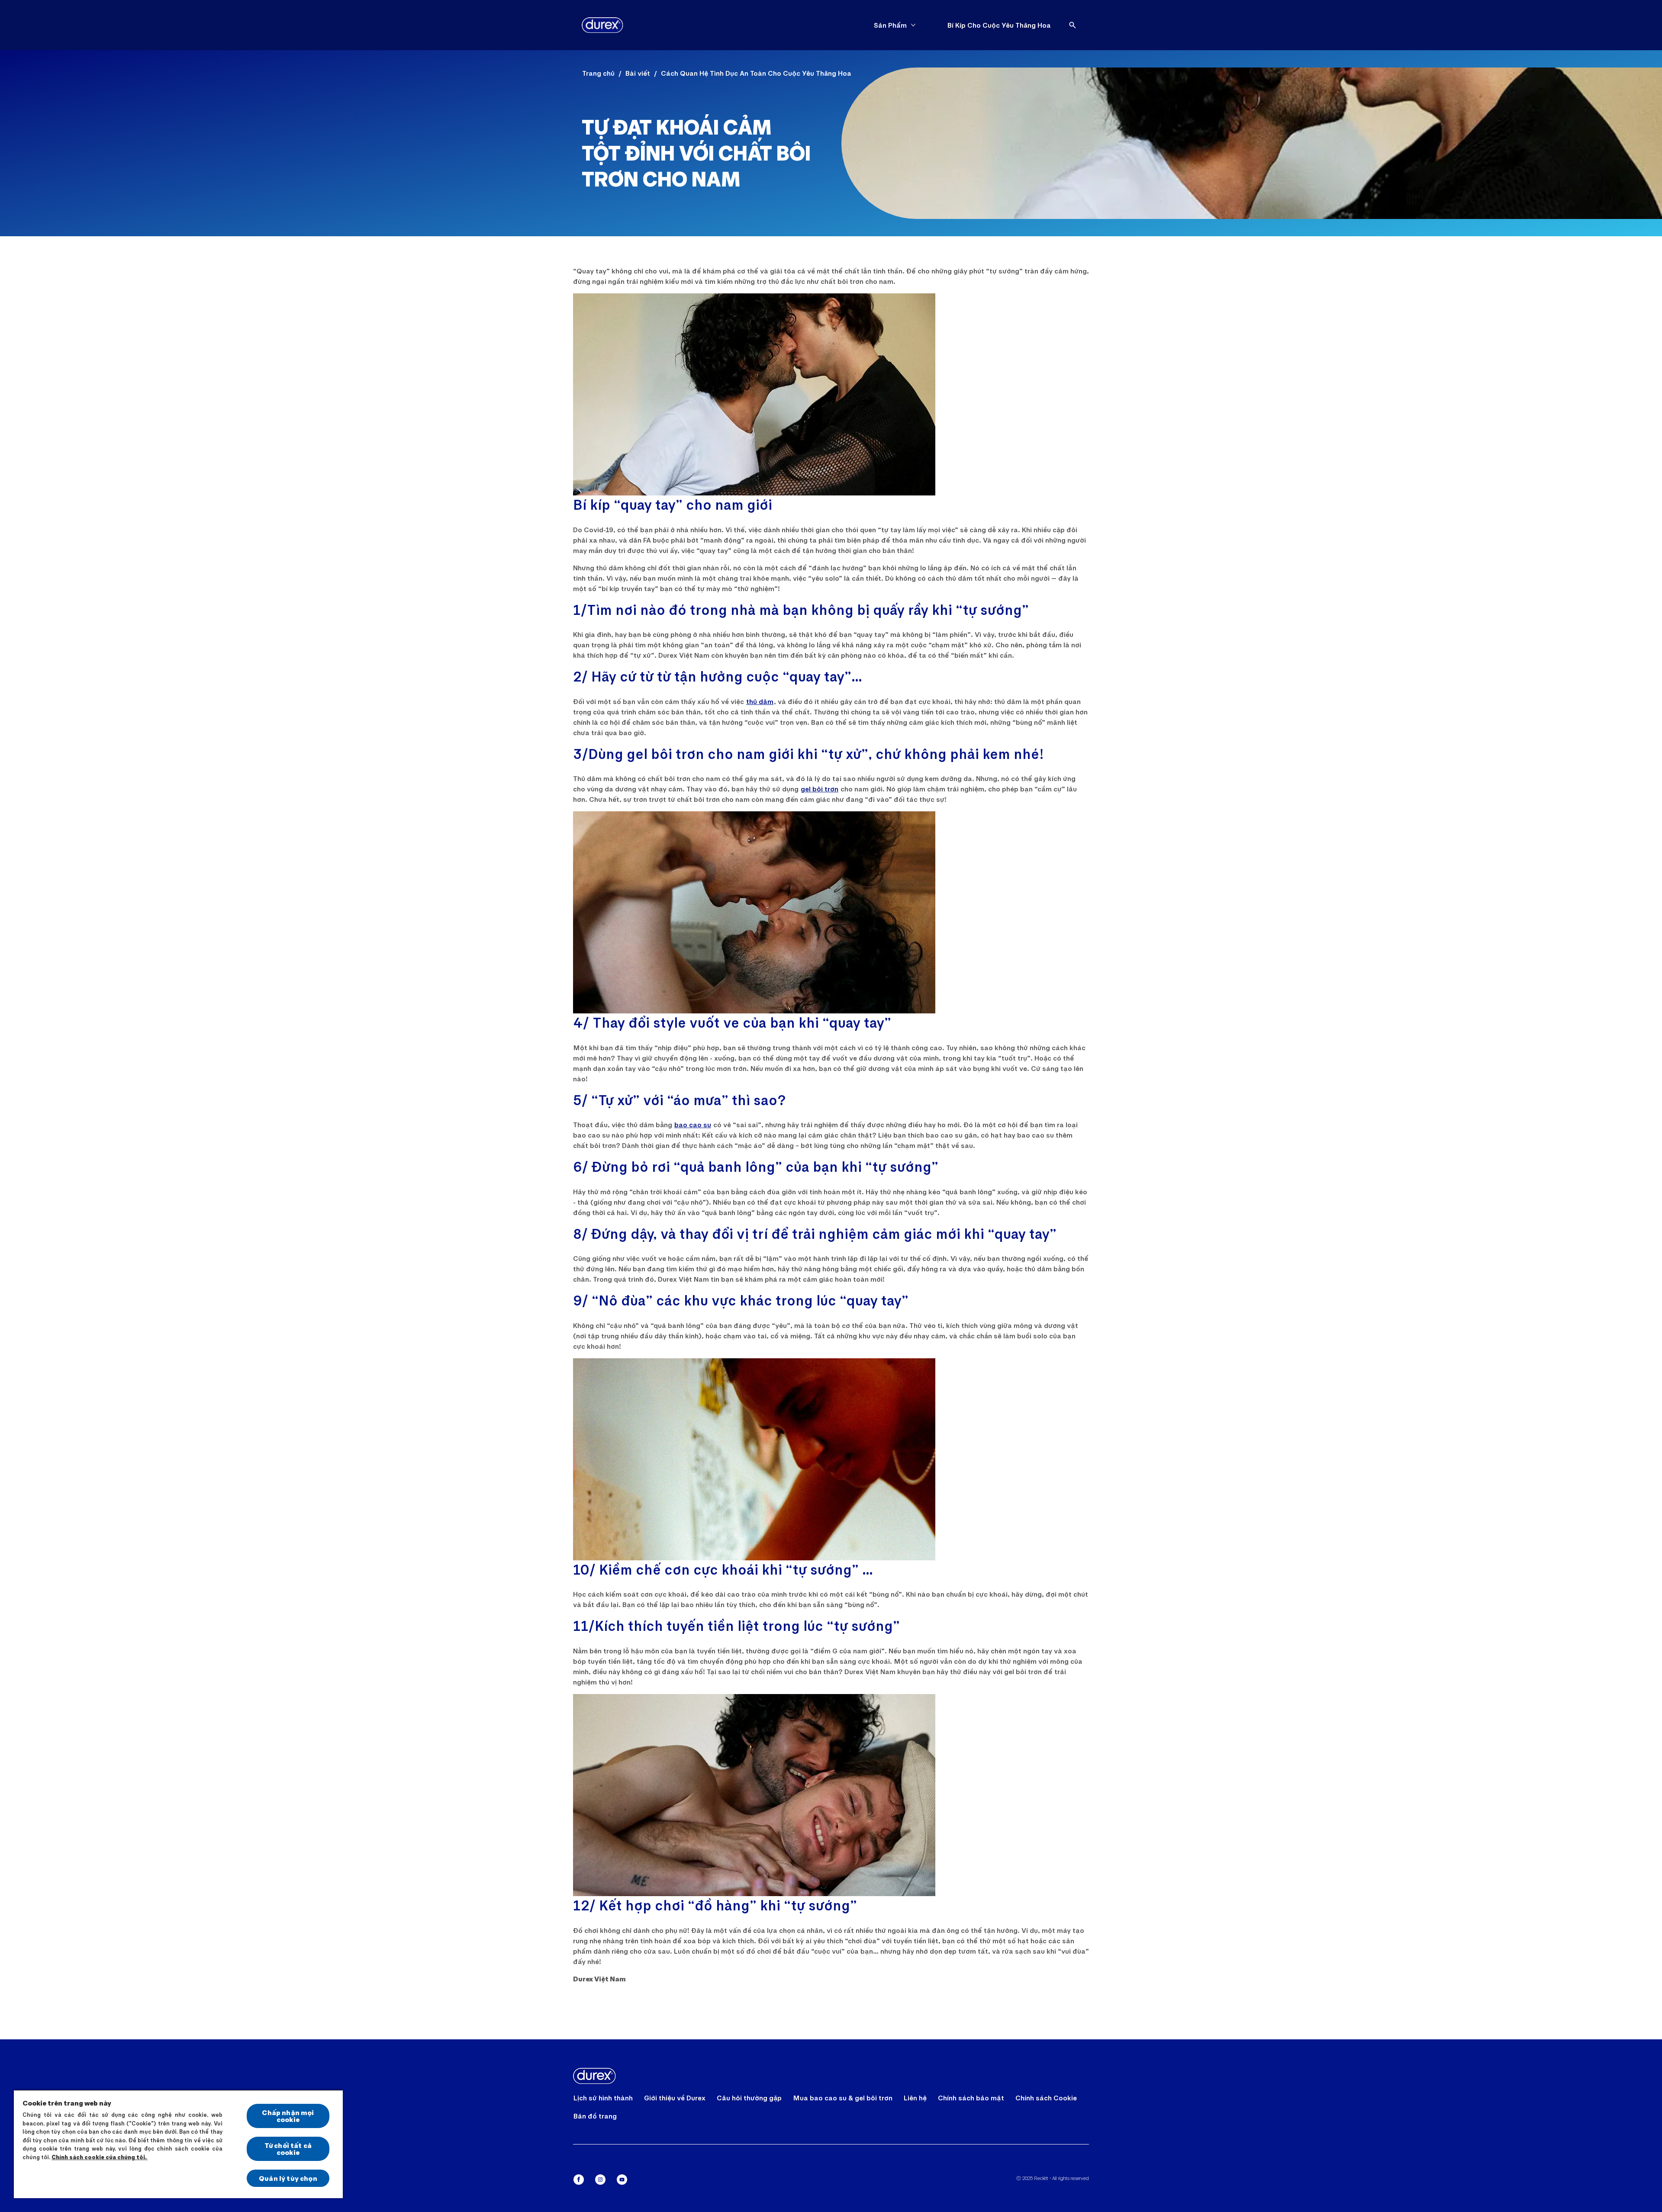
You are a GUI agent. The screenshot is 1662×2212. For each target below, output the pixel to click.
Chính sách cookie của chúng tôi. (100, 2157)
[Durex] (602, 25)
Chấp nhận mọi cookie (288, 2116)
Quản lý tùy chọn (288, 2178)
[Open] (1073, 25)
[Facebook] (579, 2180)
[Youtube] (622, 2180)
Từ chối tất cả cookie (288, 2149)
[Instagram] (600, 2180)
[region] (178, 2144)
